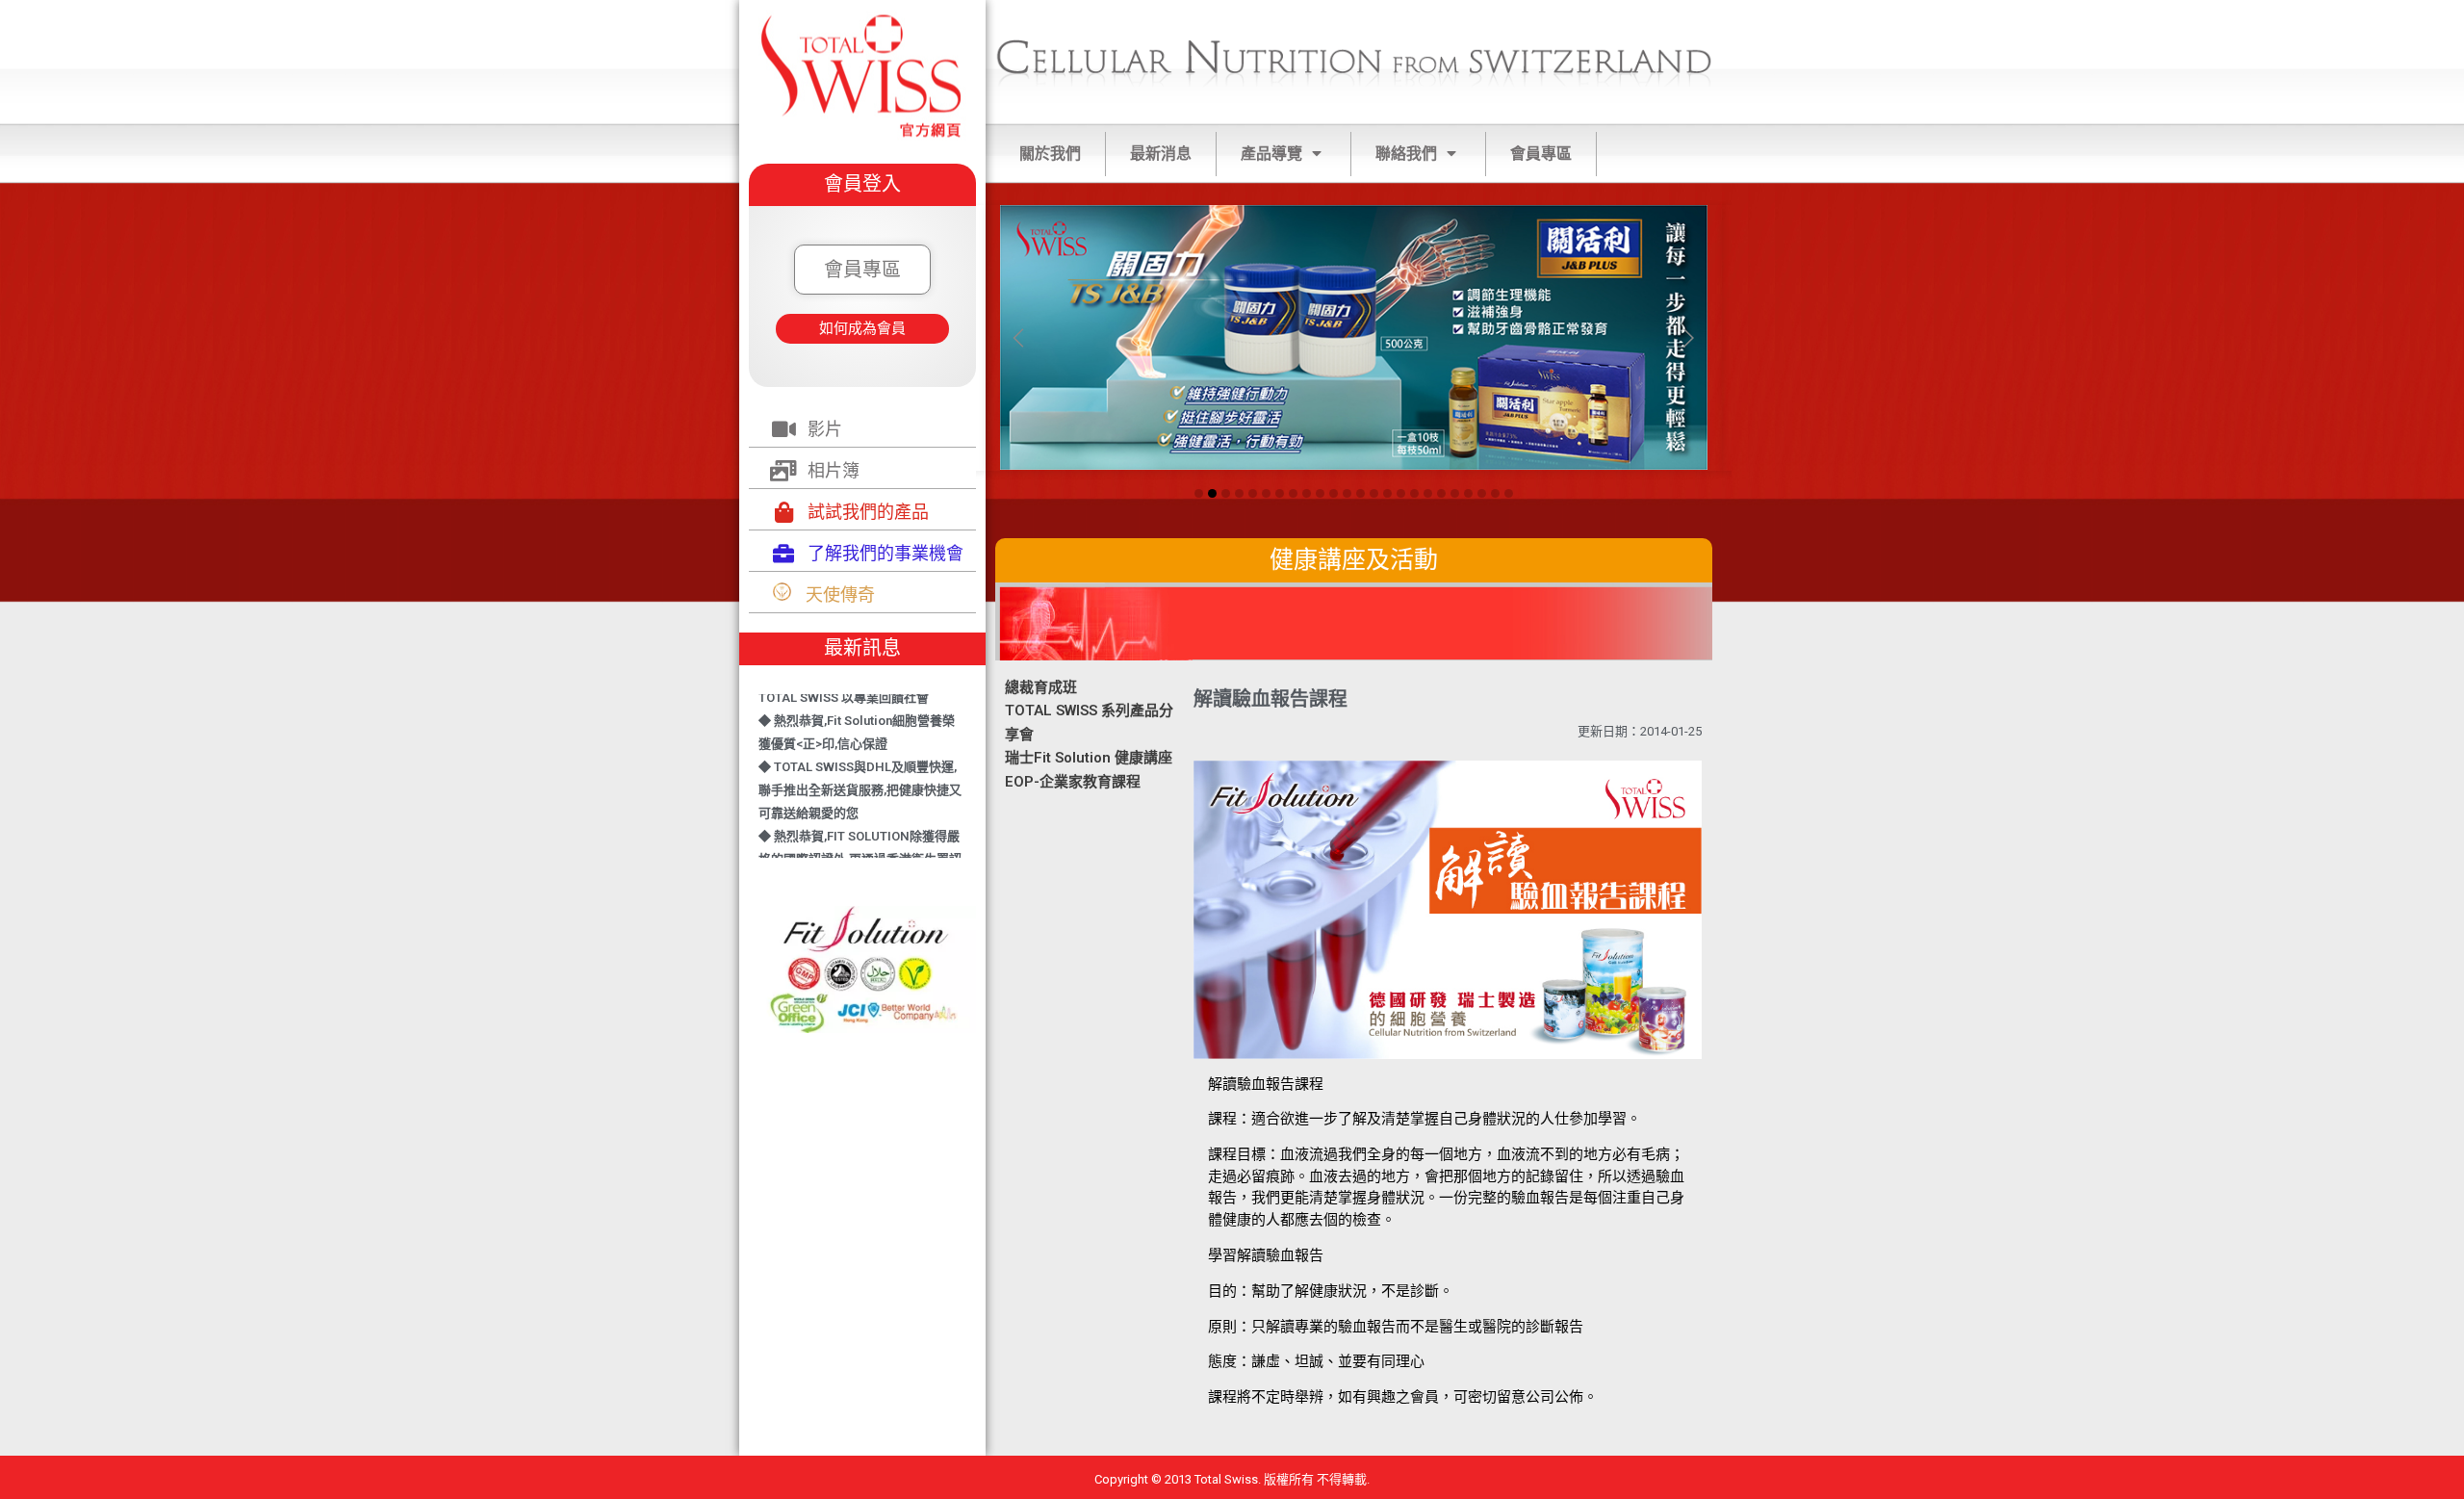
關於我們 (1050, 154)
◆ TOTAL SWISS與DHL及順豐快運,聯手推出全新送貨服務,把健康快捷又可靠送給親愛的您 (860, 769)
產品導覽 (1271, 154)
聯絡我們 (1406, 154)
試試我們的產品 (868, 512)
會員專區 (1541, 154)
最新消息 (1161, 154)
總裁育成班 (1041, 687)
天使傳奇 (840, 594)
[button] (862, 270)
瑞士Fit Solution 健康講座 (1089, 758)
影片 (825, 429)
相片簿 (834, 470)
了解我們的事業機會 (885, 553)
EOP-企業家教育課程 (1073, 782)
